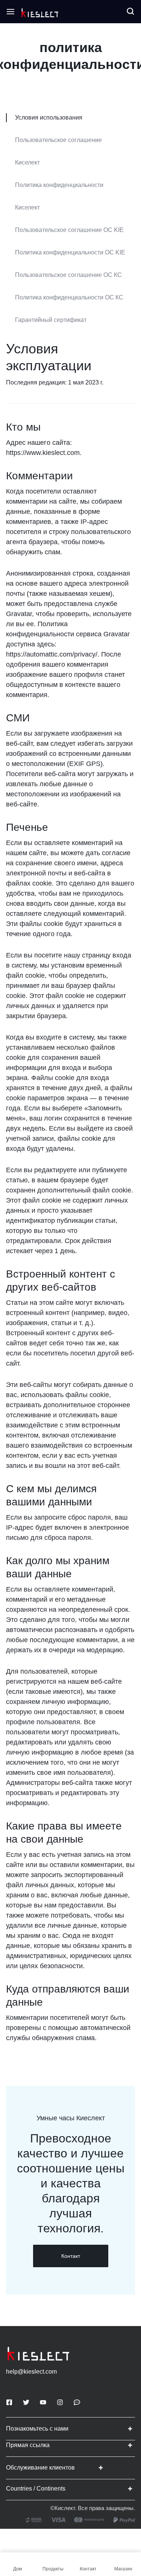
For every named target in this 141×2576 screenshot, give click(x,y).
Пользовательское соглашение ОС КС (68, 275)
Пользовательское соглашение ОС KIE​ (69, 230)
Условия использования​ (49, 117)
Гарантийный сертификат (51, 320)
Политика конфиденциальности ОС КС (69, 297)
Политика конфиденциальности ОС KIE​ (70, 252)
